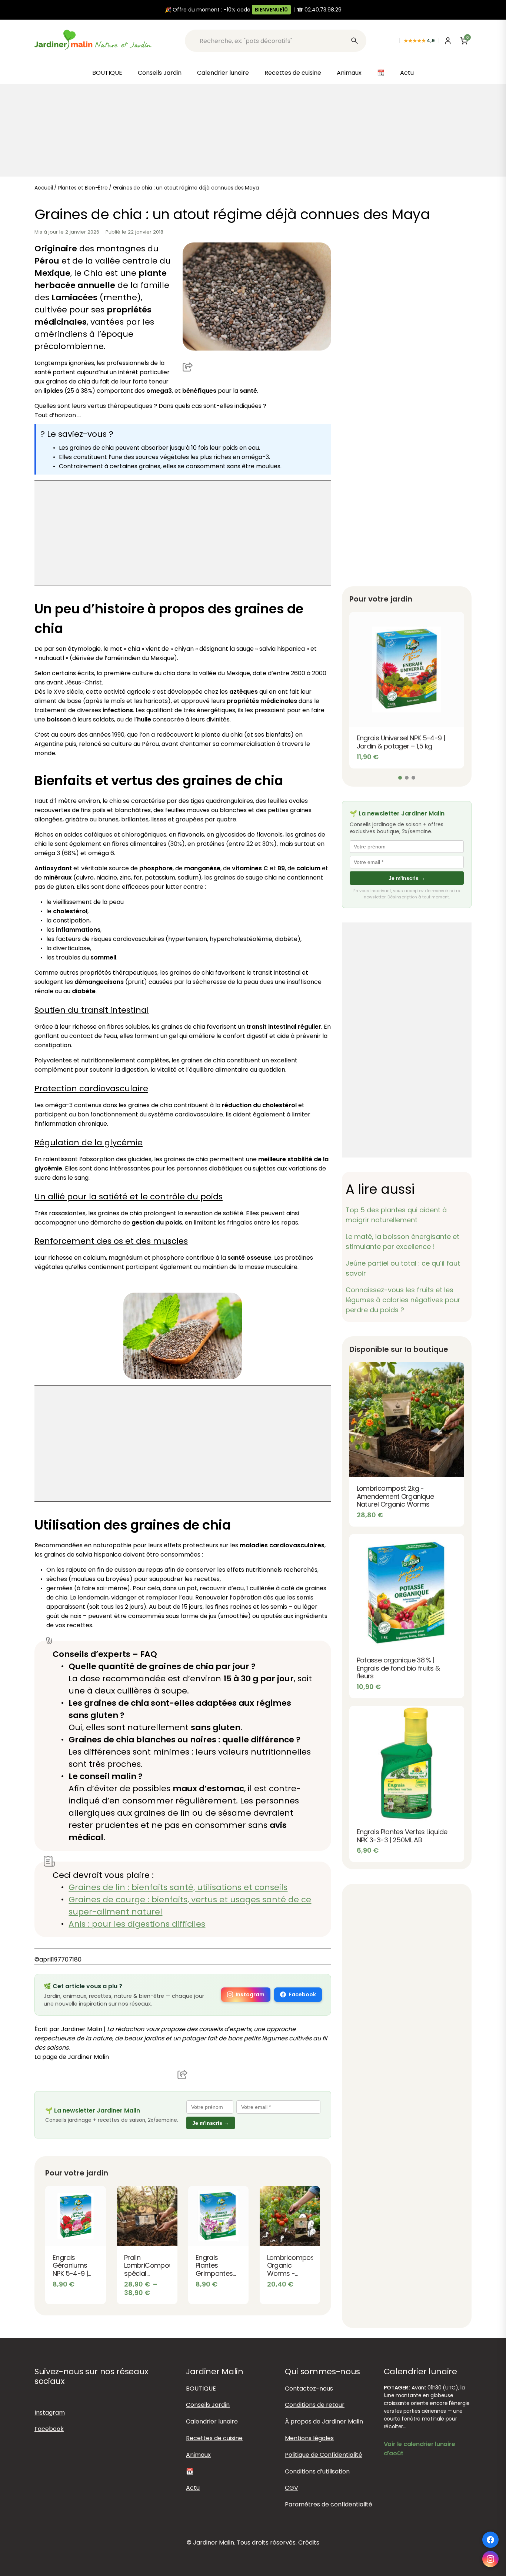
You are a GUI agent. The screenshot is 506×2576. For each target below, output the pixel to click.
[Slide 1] (400, 778)
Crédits (309, 2542)
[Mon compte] (448, 41)
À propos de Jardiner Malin (324, 2421)
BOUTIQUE (107, 73)
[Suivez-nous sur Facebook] (490, 2540)
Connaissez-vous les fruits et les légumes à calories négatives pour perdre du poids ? (403, 1300)
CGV (292, 2488)
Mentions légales (309, 2438)
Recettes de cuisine (293, 73)
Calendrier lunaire (223, 73)
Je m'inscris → (211, 2123)
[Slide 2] (407, 778)
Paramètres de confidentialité (329, 2504)
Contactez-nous (309, 2389)
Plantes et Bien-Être (83, 188)
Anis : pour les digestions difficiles (137, 1924)
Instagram (250, 1994)
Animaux (349, 73)
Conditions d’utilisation (317, 2471)
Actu (407, 73)
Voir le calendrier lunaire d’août (420, 2449)
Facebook (302, 1994)
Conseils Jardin (160, 73)
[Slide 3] (413, 778)
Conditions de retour (315, 2405)
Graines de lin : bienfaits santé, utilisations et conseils (178, 1887)
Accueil (44, 188)
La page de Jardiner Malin (72, 2057)
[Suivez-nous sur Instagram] (490, 2559)
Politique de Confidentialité (324, 2455)
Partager (188, 366)
